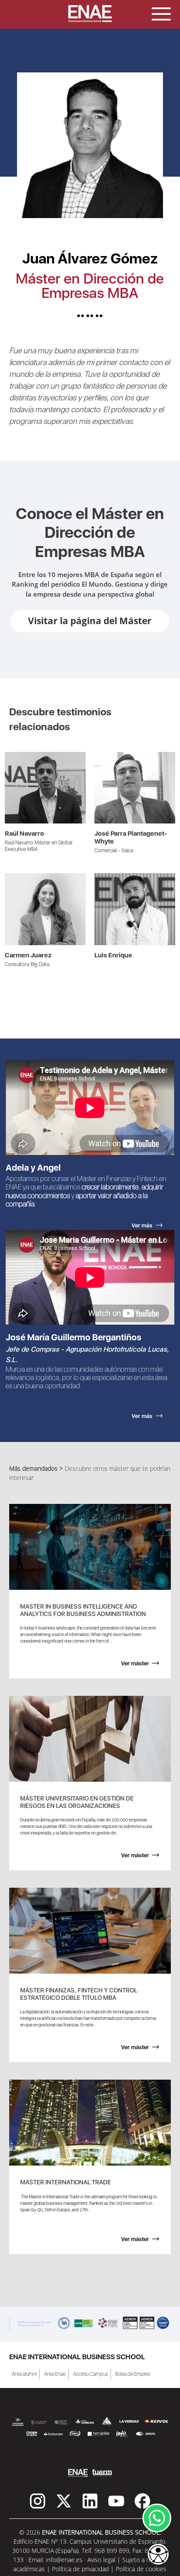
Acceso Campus (90, 2374)
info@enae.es (64, 2560)
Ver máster (135, 1663)
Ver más (16, 757)
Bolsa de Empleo (133, 2374)
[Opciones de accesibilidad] (158, 2555)
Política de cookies (141, 2569)
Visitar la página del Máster (90, 621)
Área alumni (24, 2374)
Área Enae (55, 2374)
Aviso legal (101, 2560)
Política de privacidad (80, 2569)
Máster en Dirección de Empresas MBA (90, 286)
